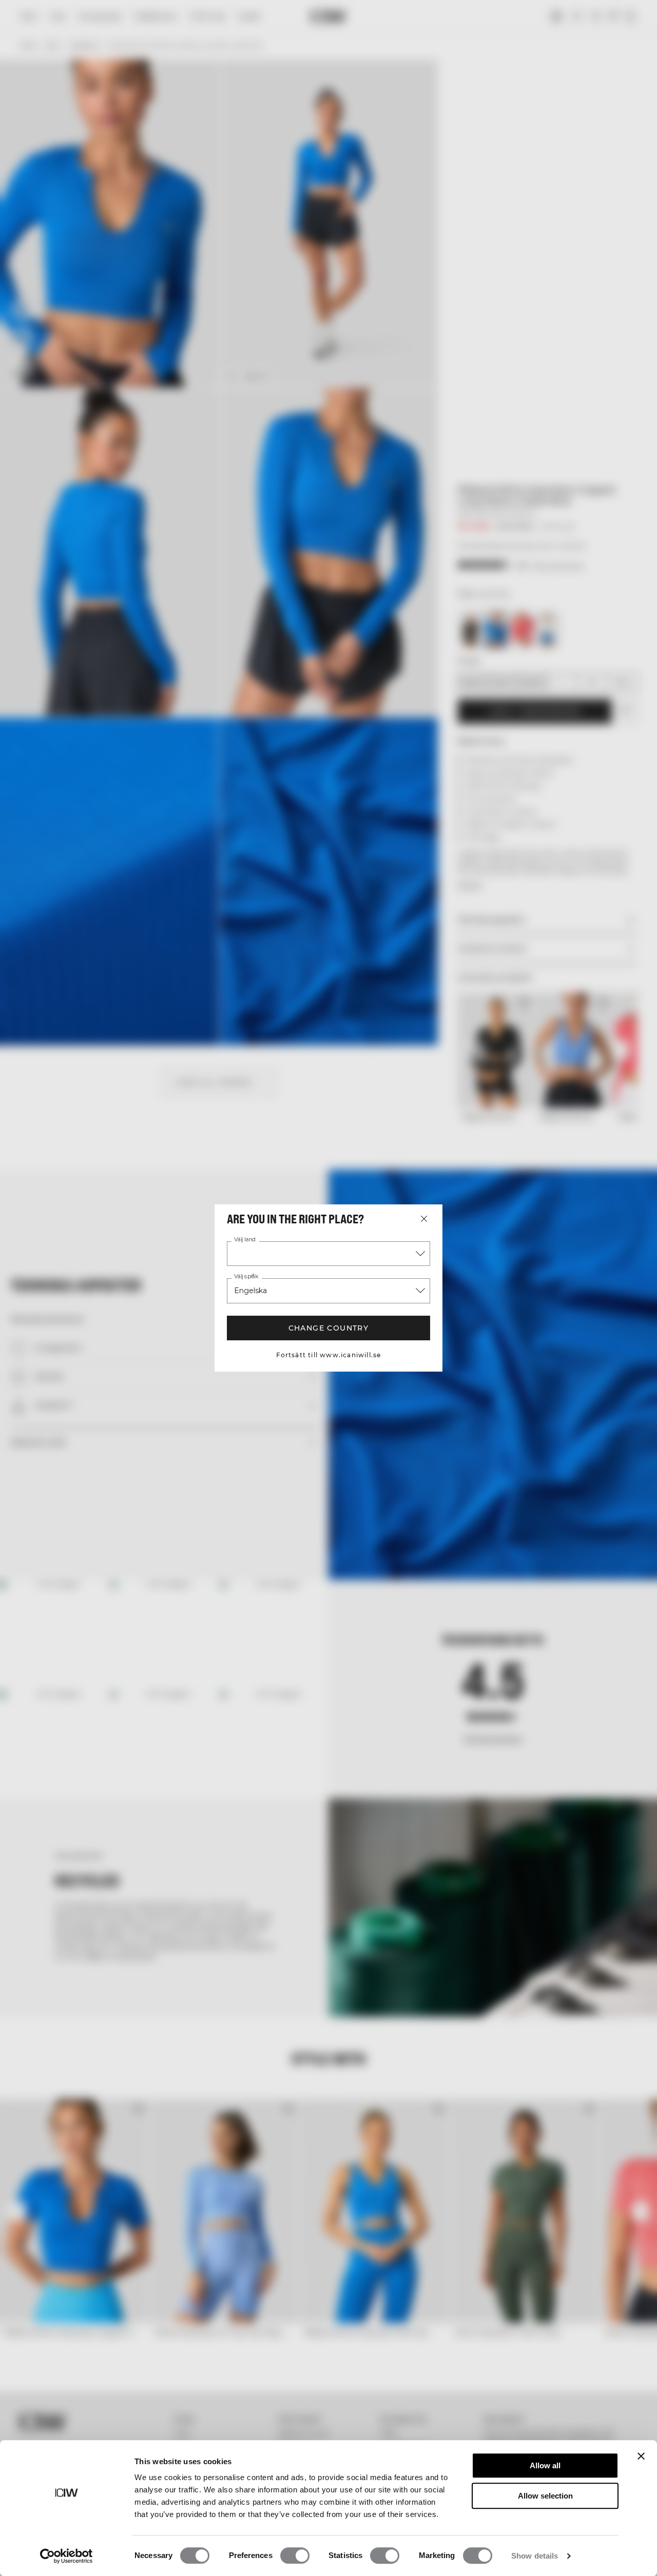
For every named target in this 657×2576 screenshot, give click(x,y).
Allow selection (545, 2496)
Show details (535, 2556)
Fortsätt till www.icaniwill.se (329, 1355)
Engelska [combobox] (250, 1291)
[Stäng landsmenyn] (424, 1219)
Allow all (545, 2465)
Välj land (245, 1240)
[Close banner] (641, 2456)
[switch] (295, 2555)
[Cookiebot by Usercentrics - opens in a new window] (66, 2556)
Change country (329, 1328)
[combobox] (328, 1254)
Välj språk (246, 1277)
